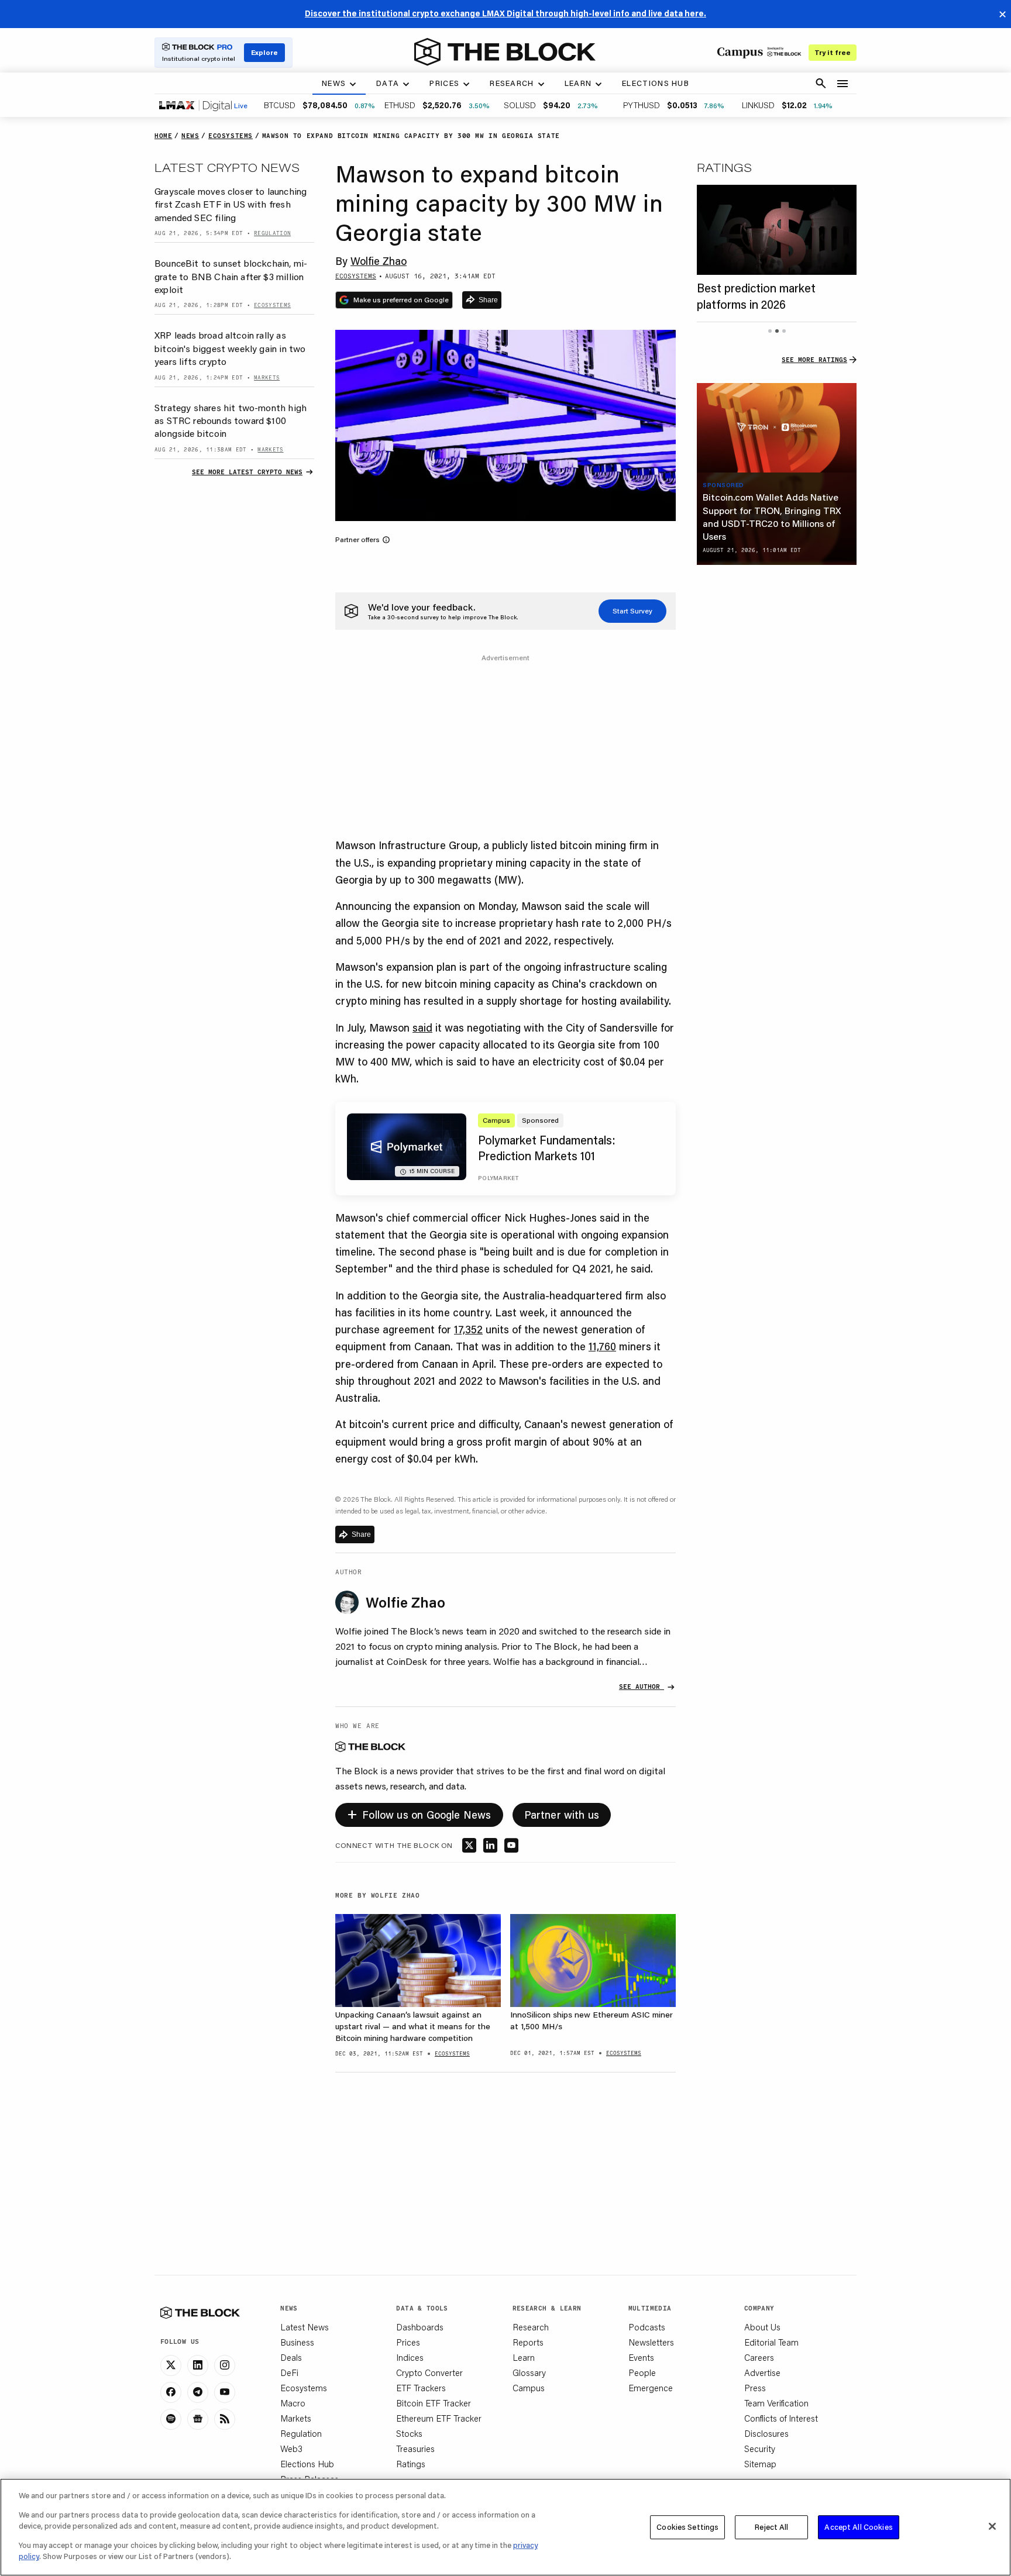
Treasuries (415, 2449)
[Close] (992, 2526)
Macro (293, 2403)
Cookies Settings (687, 2527)
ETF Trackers (421, 2388)
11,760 (602, 1346)
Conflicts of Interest (781, 2418)
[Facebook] (171, 2392)
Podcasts (647, 2327)
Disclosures (766, 2433)
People (642, 2372)
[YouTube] (225, 2392)
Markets (296, 2418)
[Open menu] (842, 84)
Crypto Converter (429, 2372)
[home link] (505, 52)
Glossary (529, 2372)
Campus (529, 2388)
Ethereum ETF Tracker (439, 2418)
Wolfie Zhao (379, 261)
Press (755, 2388)
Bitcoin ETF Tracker (434, 2403)
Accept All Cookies (858, 2527)
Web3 (291, 2449)
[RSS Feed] (225, 2419)
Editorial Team (771, 2342)
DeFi (289, 2372)
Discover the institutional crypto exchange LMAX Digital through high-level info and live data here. (505, 13)
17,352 (468, 1329)
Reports (528, 2342)
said (422, 1027)
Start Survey (632, 611)
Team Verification (776, 2403)
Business (297, 2342)
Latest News (305, 2327)
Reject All (771, 2527)
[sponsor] (777, 428)
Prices (408, 2342)
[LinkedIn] (198, 2365)
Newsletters (651, 2342)
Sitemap (760, 2464)
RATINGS (724, 167)
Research (531, 2327)
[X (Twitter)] (171, 2365)
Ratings (411, 2464)
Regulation (301, 2433)
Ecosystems (304, 2388)
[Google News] (198, 2419)
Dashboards (420, 2327)
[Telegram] (198, 2392)
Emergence (651, 2388)
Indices (410, 2357)
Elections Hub (307, 2464)
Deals (291, 2357)
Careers (759, 2357)
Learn (524, 2357)
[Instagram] (225, 2365)
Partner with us (562, 1815)
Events (641, 2357)
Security (760, 2449)
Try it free (833, 52)
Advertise (762, 2372)
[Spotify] (171, 2419)
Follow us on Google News (419, 1813)
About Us (762, 2327)
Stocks (409, 2433)
